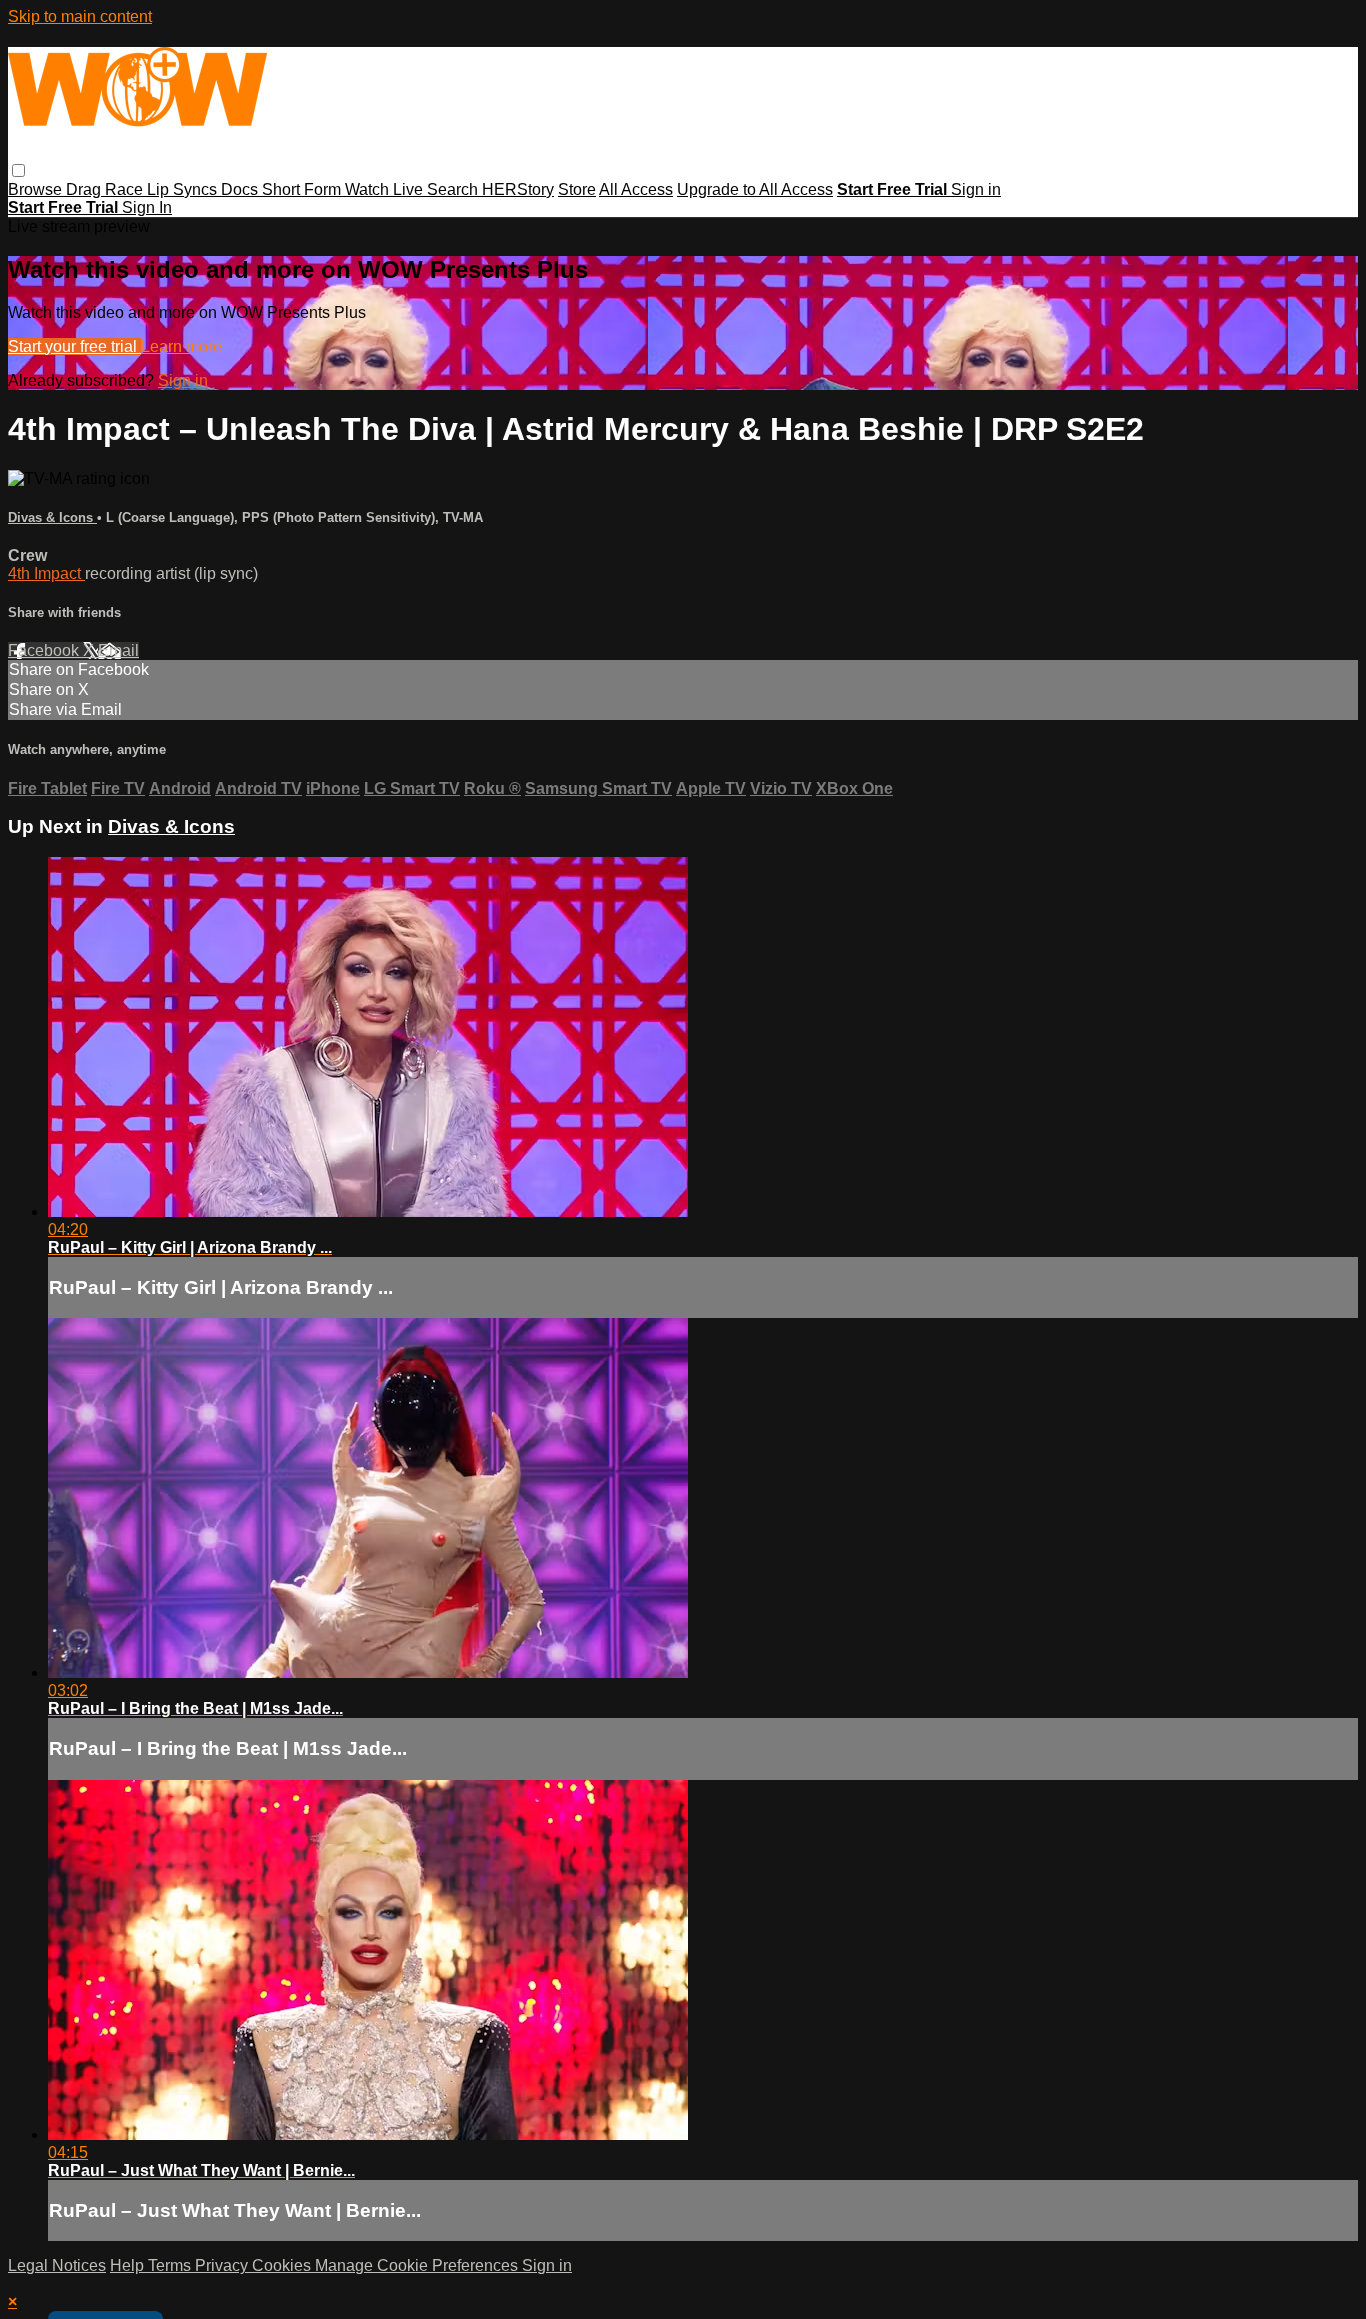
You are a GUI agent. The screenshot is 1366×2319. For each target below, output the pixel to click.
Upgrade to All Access (755, 189)
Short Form (303, 189)
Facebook (45, 650)
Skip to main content (80, 16)
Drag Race (106, 189)
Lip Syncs (184, 189)
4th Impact (46, 573)
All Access (636, 189)
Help (129, 2265)
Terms (171, 2265)
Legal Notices (57, 2265)
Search (454, 189)
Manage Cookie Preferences (418, 2265)
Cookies (283, 2265)
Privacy (223, 2265)
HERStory (518, 189)
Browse (37, 189)
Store (577, 189)
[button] (18, 170)
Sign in (976, 189)
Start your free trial (74, 346)
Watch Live (386, 189)
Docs (241, 189)
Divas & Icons (52, 517)
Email (118, 650)
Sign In (147, 207)
